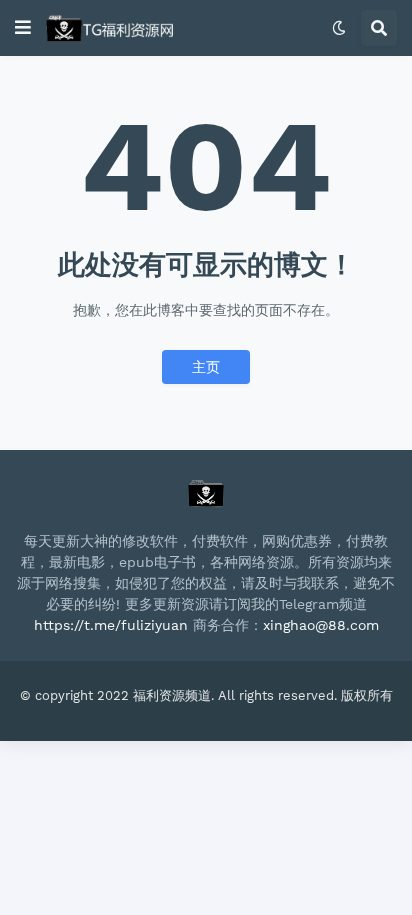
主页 (206, 367)
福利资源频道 (172, 695)
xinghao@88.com (321, 625)
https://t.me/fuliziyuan (111, 625)
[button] (23, 28)
